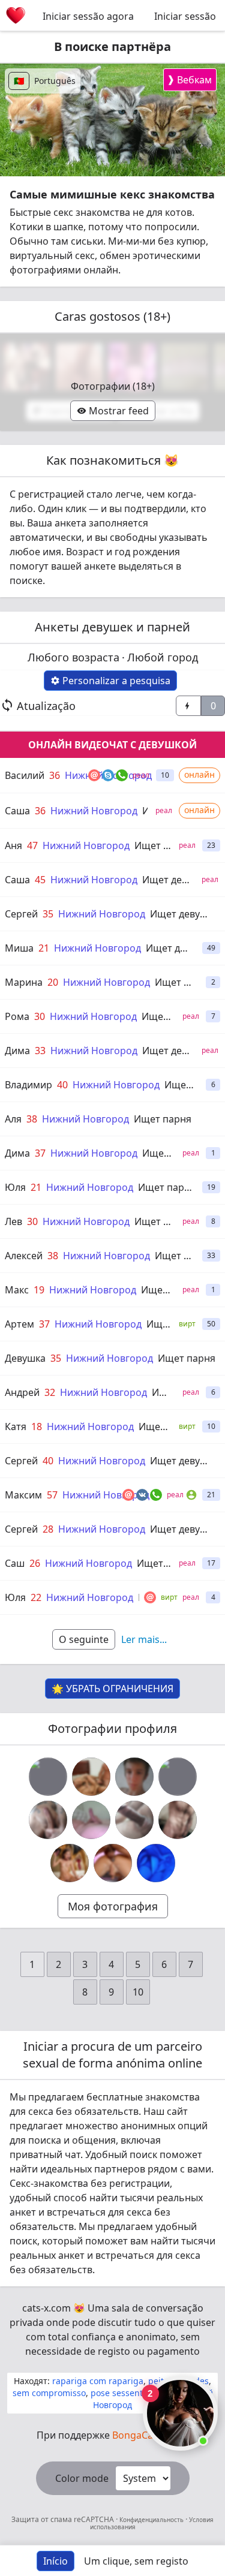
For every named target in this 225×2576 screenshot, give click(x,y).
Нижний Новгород (94, 811)
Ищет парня (184, 982)
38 (32, 1119)
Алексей (24, 1256)
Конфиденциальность (151, 2520)
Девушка (25, 1358)
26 (35, 1563)
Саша (17, 811)
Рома (17, 1016)
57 (52, 1495)
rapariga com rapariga (98, 2381)
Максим (23, 1495)
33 (40, 1051)
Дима (17, 1051)
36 (55, 775)
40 (62, 1085)
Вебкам (189, 79)
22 (36, 1597)
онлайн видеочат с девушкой (112, 745)
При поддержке (113, 2435)
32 (50, 1392)
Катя (16, 1427)
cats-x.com (46, 2308)
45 (40, 880)
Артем (19, 1324)
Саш (15, 1563)
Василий (25, 775)
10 (138, 1992)
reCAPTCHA (95, 2519)
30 (40, 1016)
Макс (17, 1290)
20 (53, 982)
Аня (13, 845)
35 (48, 914)
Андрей (22, 1392)
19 (39, 1290)
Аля (13, 1119)
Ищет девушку (176, 880)
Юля (15, 1187)
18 (37, 1427)
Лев (13, 1221)
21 (44, 948)
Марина (24, 982)
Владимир (28, 1085)
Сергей (21, 914)
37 (40, 1153)
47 (32, 845)
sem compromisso (49, 2393)
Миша (19, 948)
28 (48, 1529)
